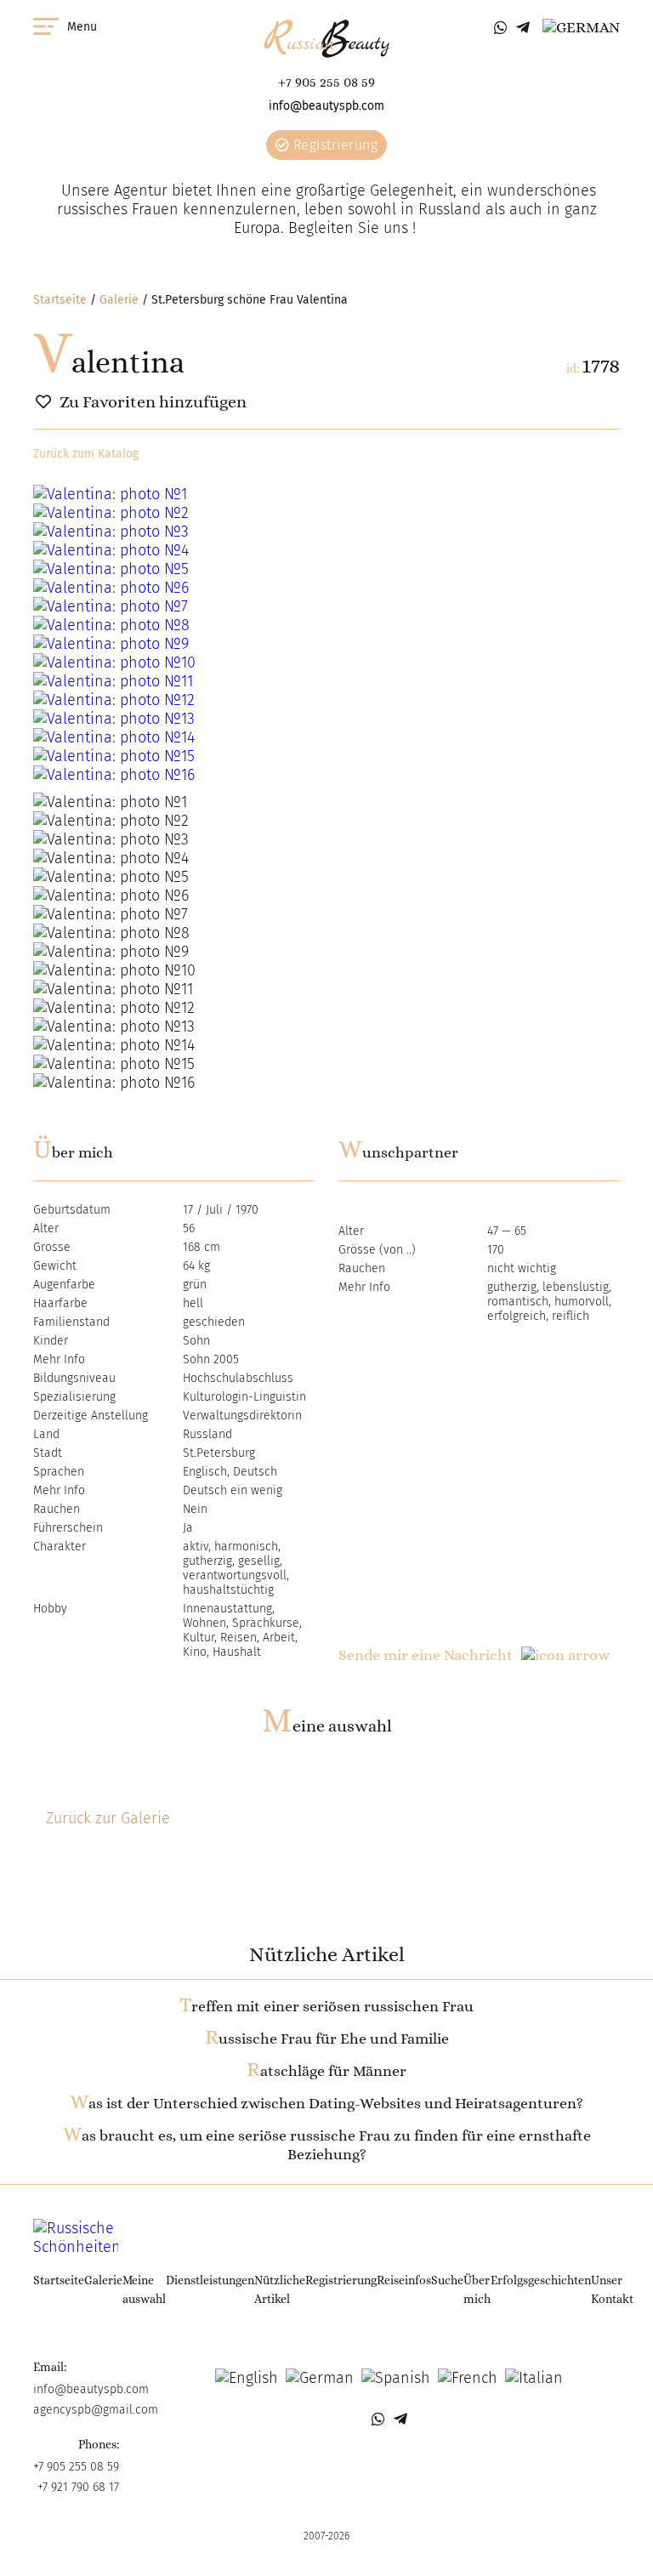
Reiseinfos (404, 2280)
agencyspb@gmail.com (96, 2410)
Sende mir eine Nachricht (426, 1655)
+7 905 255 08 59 (326, 82)
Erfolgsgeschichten (541, 2280)
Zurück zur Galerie (108, 1818)
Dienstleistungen (210, 2280)
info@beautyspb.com (326, 106)
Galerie (119, 300)
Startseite (60, 300)
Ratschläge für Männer (326, 2071)
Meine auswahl (327, 1726)
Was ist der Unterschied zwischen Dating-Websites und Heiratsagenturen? (326, 2103)
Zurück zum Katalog (86, 454)
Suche (447, 2280)
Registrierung (333, 145)
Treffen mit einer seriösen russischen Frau (326, 2006)
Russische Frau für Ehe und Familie (327, 2039)
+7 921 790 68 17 (78, 2487)
